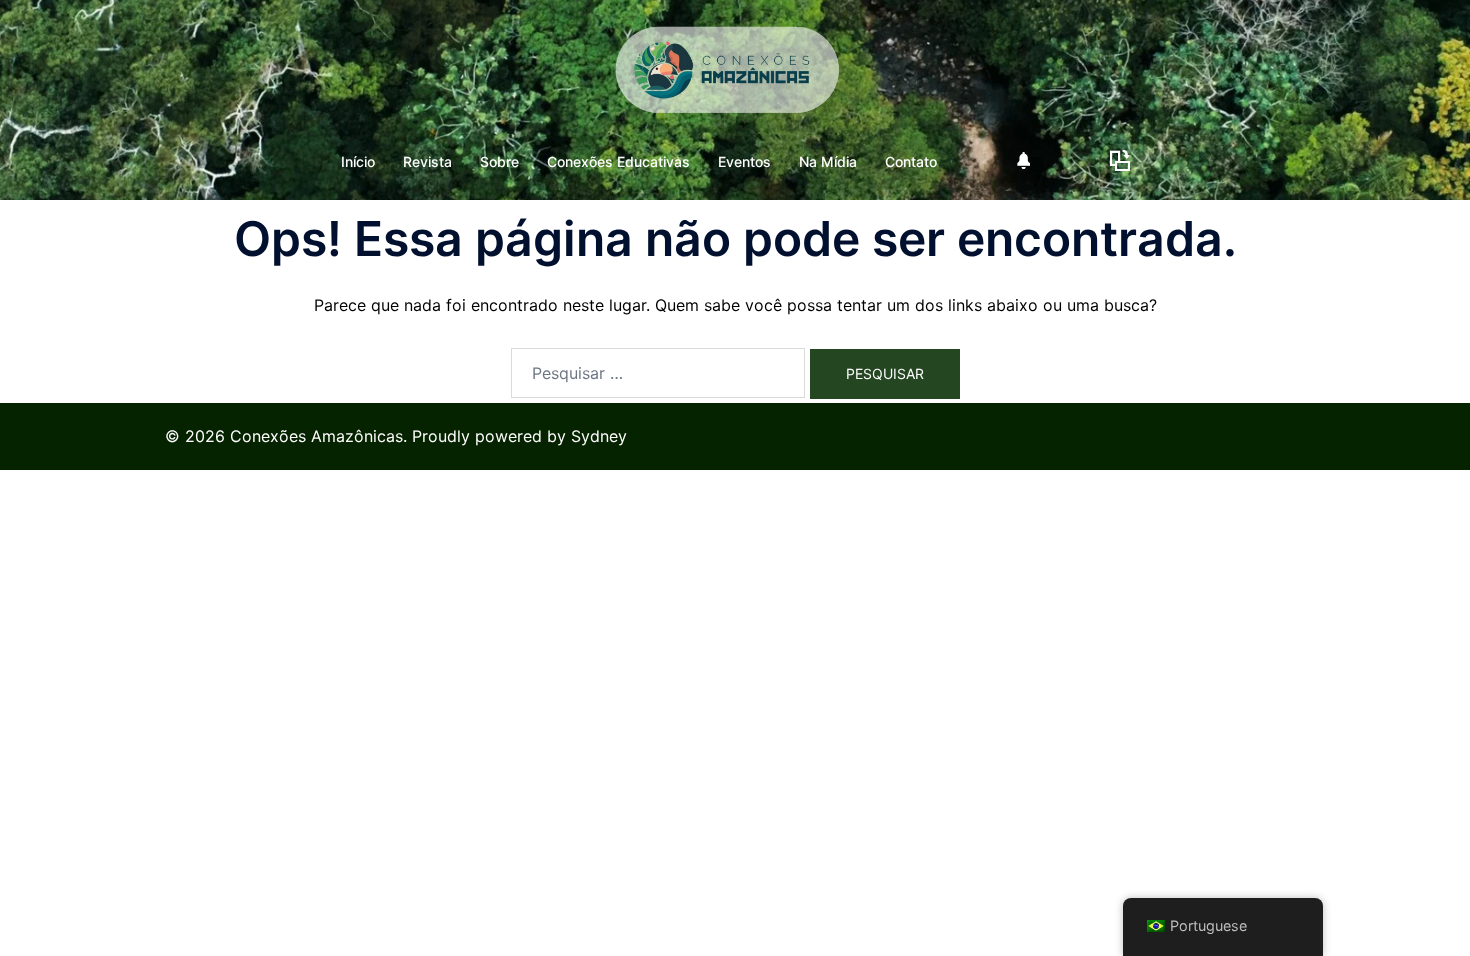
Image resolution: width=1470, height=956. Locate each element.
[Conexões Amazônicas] (735, 76)
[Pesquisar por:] (658, 373)
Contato (911, 161)
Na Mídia (828, 161)
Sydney (599, 436)
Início (358, 161)
